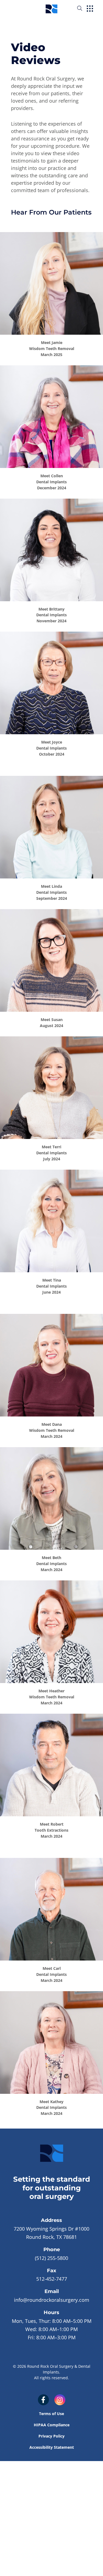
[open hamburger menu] (90, 9)
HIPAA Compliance (52, 2425)
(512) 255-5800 (51, 2258)
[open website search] (84, 8)
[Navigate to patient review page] (51, 284)
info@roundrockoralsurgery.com (52, 2300)
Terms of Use (51, 2414)
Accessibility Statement (52, 2447)
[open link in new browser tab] (43, 2400)
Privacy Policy (51, 2436)
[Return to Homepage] (51, 8)
